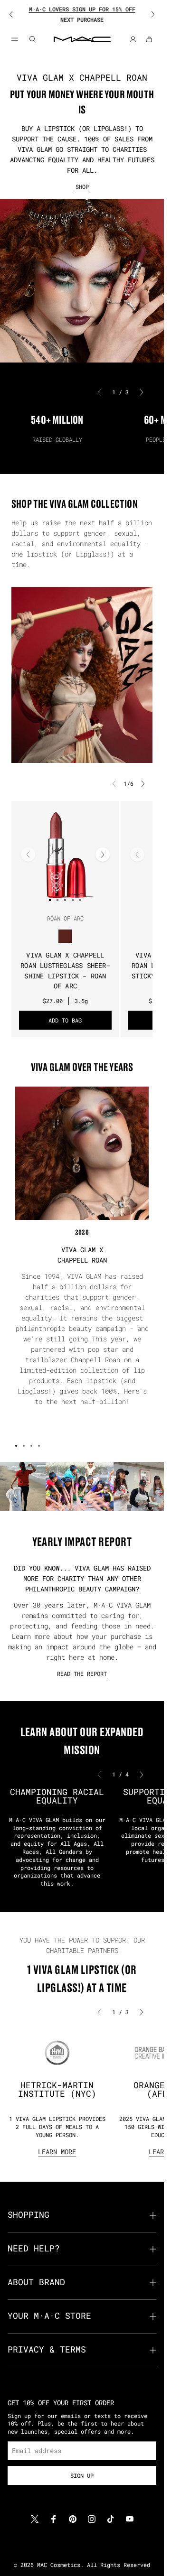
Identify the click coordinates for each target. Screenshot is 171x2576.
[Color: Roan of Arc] (65, 936)
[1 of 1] (82, 1502)
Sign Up (82, 2475)
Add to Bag (65, 1020)
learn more (57, 2152)
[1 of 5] (50, 900)
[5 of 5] (80, 900)
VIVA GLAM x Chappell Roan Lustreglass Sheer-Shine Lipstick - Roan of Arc (65, 971)
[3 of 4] (31, 1446)
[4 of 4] (39, 1446)
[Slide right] (147, 14)
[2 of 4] (24, 1446)
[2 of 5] (57, 900)
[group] (82, 14)
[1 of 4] (16, 1446)
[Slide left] (17, 14)
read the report (82, 1674)
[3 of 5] (65, 900)
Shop (82, 186)
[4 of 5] (73, 900)
